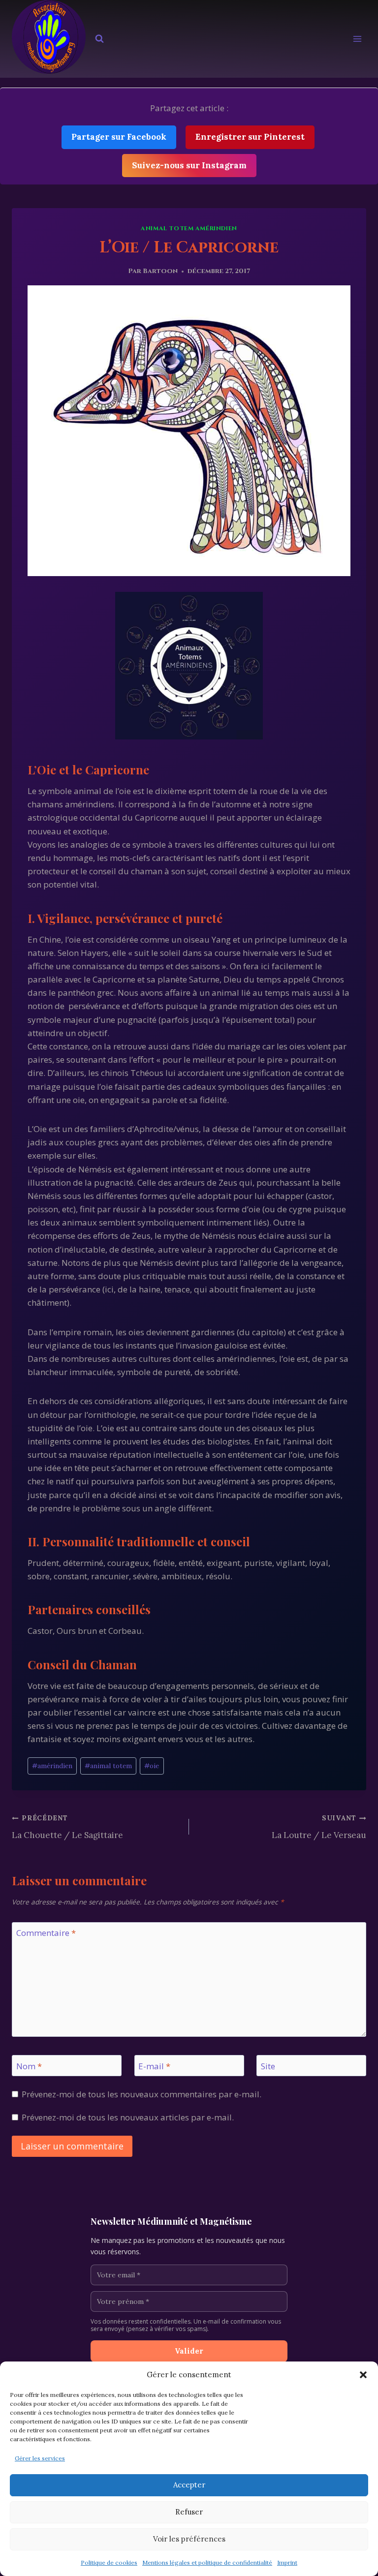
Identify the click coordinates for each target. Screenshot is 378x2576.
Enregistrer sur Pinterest (250, 137)
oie (152, 1766)
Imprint (287, 2562)
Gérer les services (40, 2458)
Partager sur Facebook (119, 137)
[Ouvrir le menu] (357, 39)
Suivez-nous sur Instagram (189, 165)
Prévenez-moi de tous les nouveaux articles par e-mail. (128, 2117)
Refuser (189, 2512)
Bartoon (160, 271)
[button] (363, 2375)
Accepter (189, 2485)
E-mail (154, 2066)
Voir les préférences (189, 2539)
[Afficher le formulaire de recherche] (99, 39)
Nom (29, 2066)
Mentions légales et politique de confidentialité (207, 2562)
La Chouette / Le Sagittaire (67, 1827)
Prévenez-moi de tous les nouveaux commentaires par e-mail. (142, 2094)
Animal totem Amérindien (189, 228)
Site (268, 2066)
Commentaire (46, 1933)
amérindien (52, 1766)
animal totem (108, 1766)
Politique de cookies (109, 2562)
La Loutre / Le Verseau (319, 1827)
